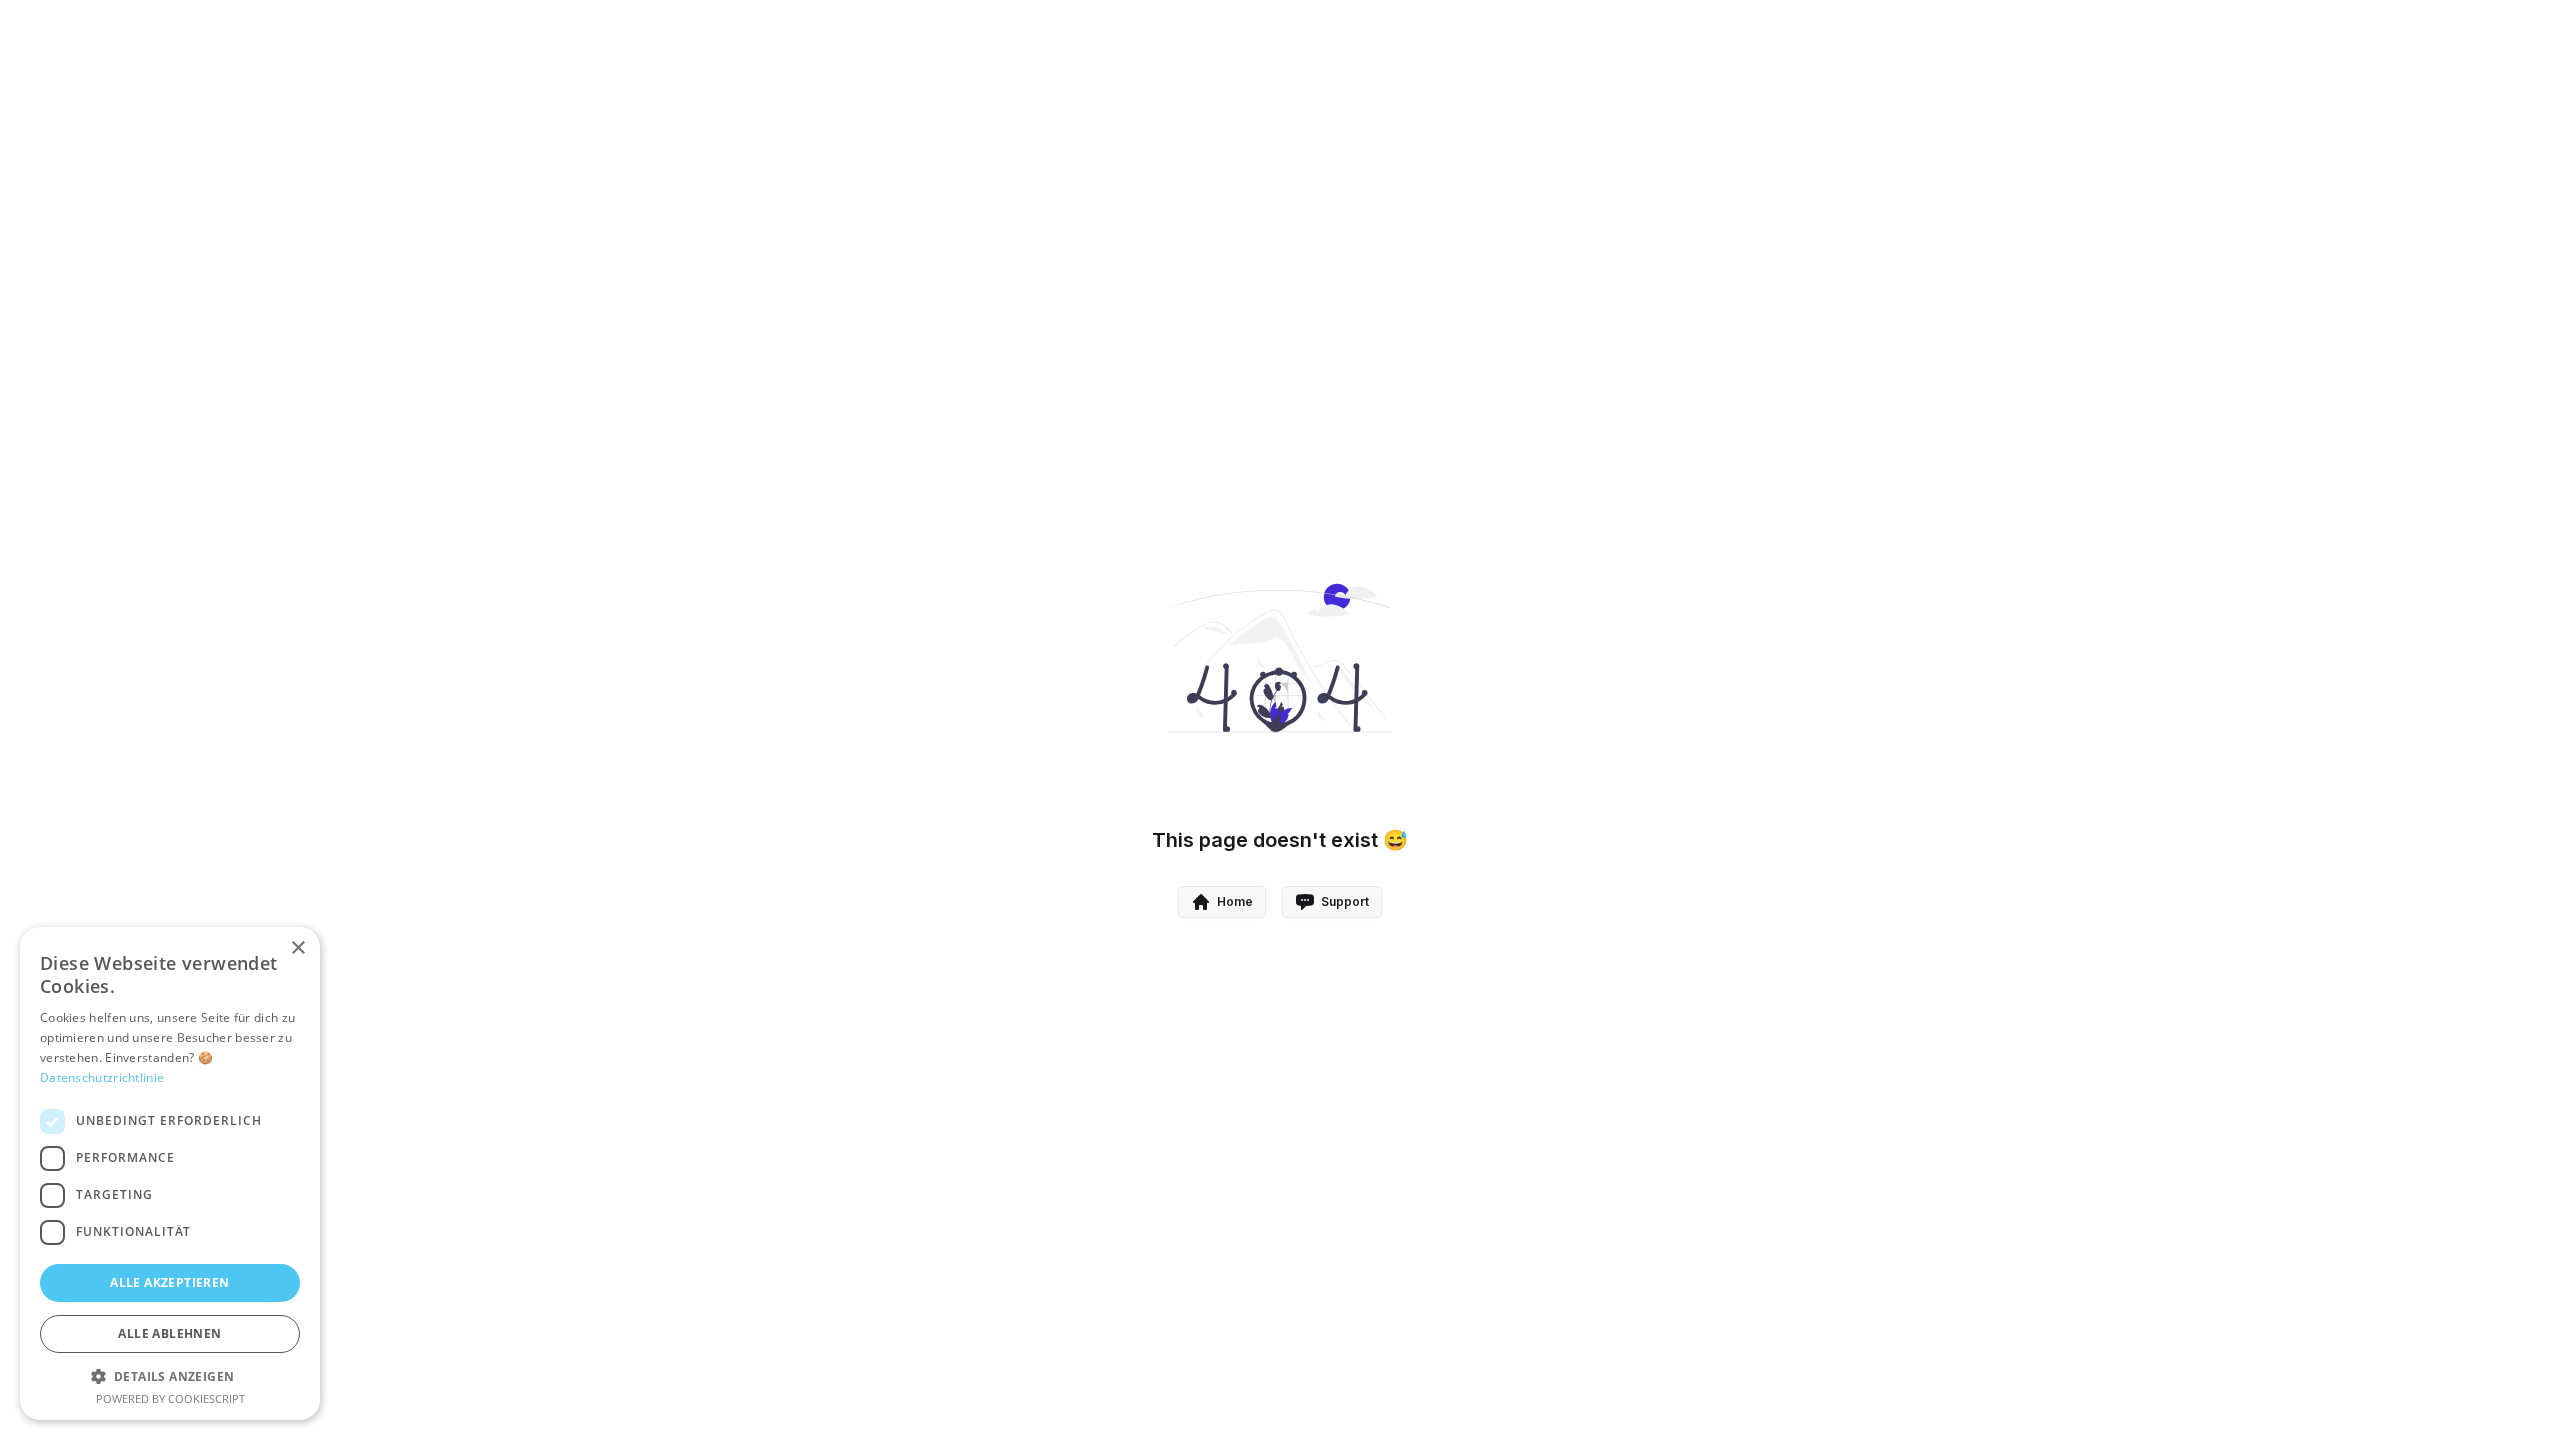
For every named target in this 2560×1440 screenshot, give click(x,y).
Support (1345, 901)
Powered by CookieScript (170, 1398)
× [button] (297, 948)
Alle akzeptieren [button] (169, 1282)
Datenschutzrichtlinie (102, 1077)
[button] (170, 1376)
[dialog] (170, 1173)
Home (1235, 901)
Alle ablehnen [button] (169, 1333)
